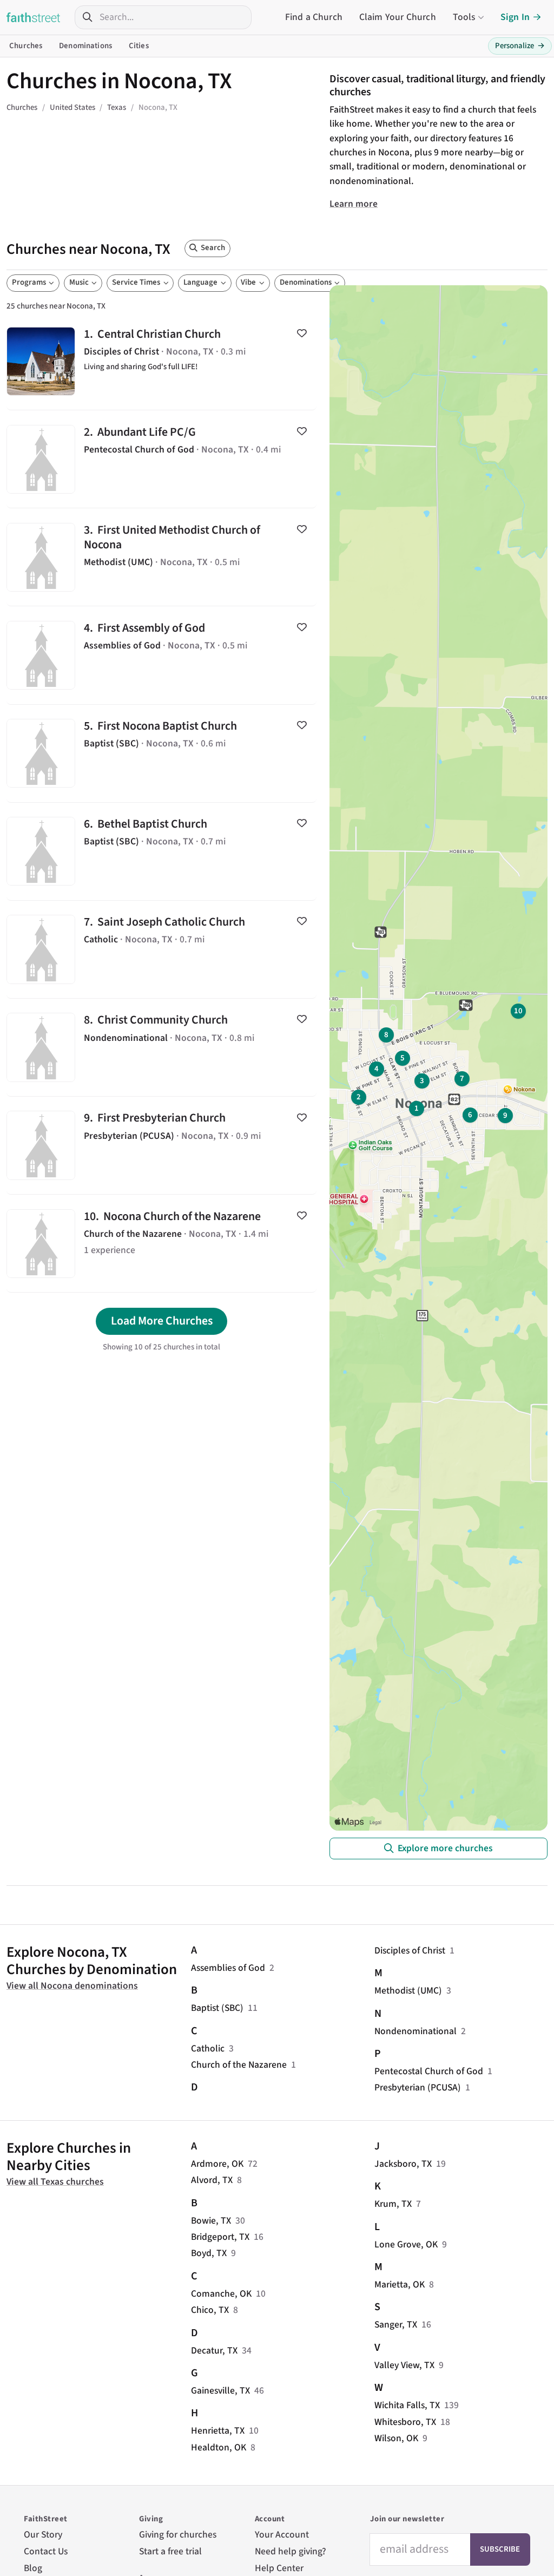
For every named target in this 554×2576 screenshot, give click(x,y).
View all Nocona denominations (72, 1986)
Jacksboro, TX (403, 2164)
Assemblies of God (228, 1968)
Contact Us (46, 2551)
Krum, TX (393, 2204)
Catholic (208, 2049)
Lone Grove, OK (406, 2244)
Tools (464, 17)
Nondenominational (415, 2031)
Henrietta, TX (218, 2431)
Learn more (354, 204)
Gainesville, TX (220, 2391)
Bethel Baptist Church (161, 851)
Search (213, 248)
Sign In (515, 17)
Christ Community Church (161, 1047)
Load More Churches (162, 1321)
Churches (26, 46)
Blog (33, 2568)
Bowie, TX (211, 2221)
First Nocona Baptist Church (161, 753)
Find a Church (314, 17)
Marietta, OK (400, 2285)
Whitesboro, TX (405, 2422)
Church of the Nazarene (239, 2065)
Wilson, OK (396, 2438)
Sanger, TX (396, 2325)
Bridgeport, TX (220, 2237)
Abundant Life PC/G (161, 459)
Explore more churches (445, 1848)
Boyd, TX (209, 2253)
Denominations (85, 46)
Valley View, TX (404, 2365)
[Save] (302, 333)
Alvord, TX (212, 2180)
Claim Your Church (398, 17)
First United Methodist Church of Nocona (161, 557)
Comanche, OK (221, 2294)
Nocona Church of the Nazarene (161, 1243)
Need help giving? (291, 2551)
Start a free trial (170, 2551)
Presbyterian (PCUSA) (418, 2087)
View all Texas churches (55, 2182)
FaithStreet (34, 17)
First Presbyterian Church (161, 1145)
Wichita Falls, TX (407, 2405)
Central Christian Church (161, 361)
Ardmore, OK (217, 2164)
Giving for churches (178, 2535)
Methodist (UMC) (408, 1991)
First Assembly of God (161, 655)
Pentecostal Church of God (429, 2071)
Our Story (43, 2535)
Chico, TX (210, 2310)
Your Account (282, 2535)
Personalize (520, 46)
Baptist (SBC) (217, 2008)
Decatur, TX (214, 2351)
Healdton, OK (219, 2447)
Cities (139, 46)
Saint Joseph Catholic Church (161, 949)
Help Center (279, 2568)
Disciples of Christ (410, 1951)
